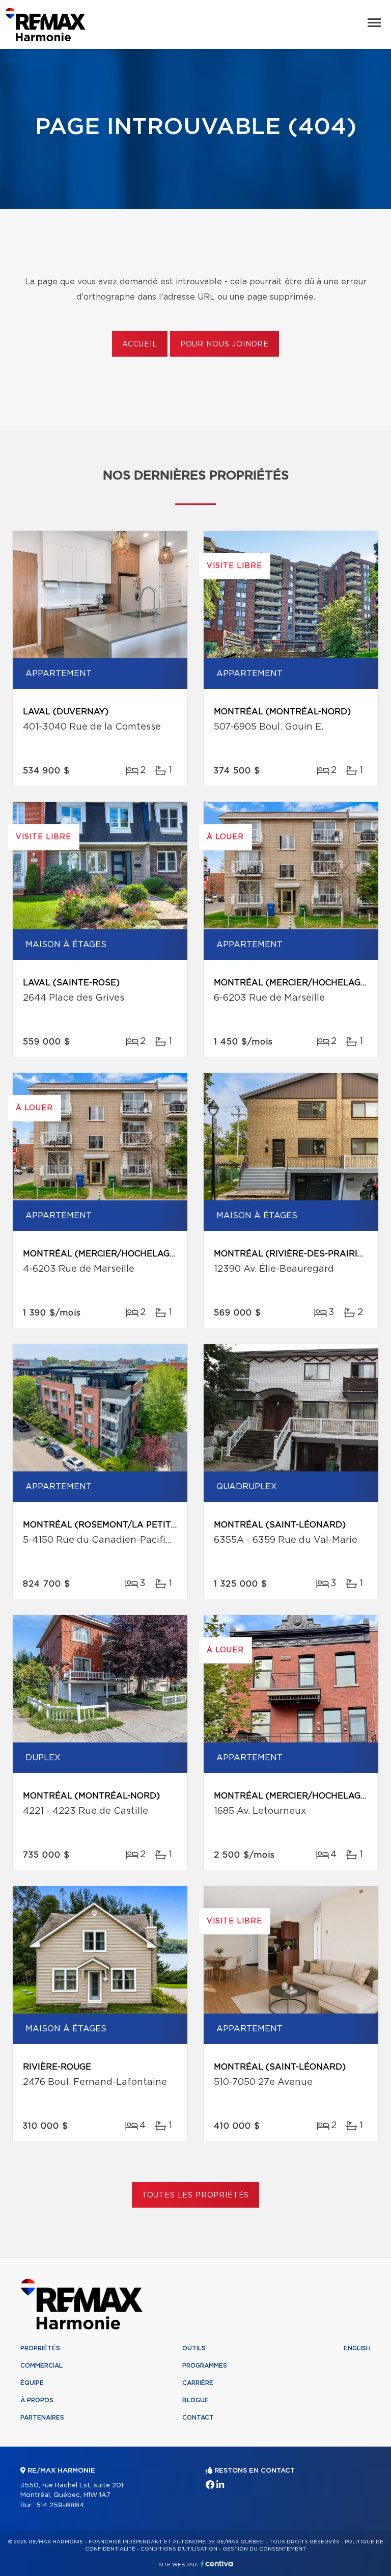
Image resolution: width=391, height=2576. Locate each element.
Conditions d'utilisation (179, 2549)
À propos (37, 2400)
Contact (198, 2418)
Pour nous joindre (225, 344)
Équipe (32, 2383)
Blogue (195, 2400)
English (357, 2348)
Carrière (198, 2383)
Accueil (140, 344)
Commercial (41, 2366)
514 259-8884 (60, 2505)
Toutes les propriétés (196, 2195)
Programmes (205, 2366)
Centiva (217, 2564)
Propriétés (40, 2348)
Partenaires (42, 2418)
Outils (194, 2348)
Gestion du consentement (264, 2549)
